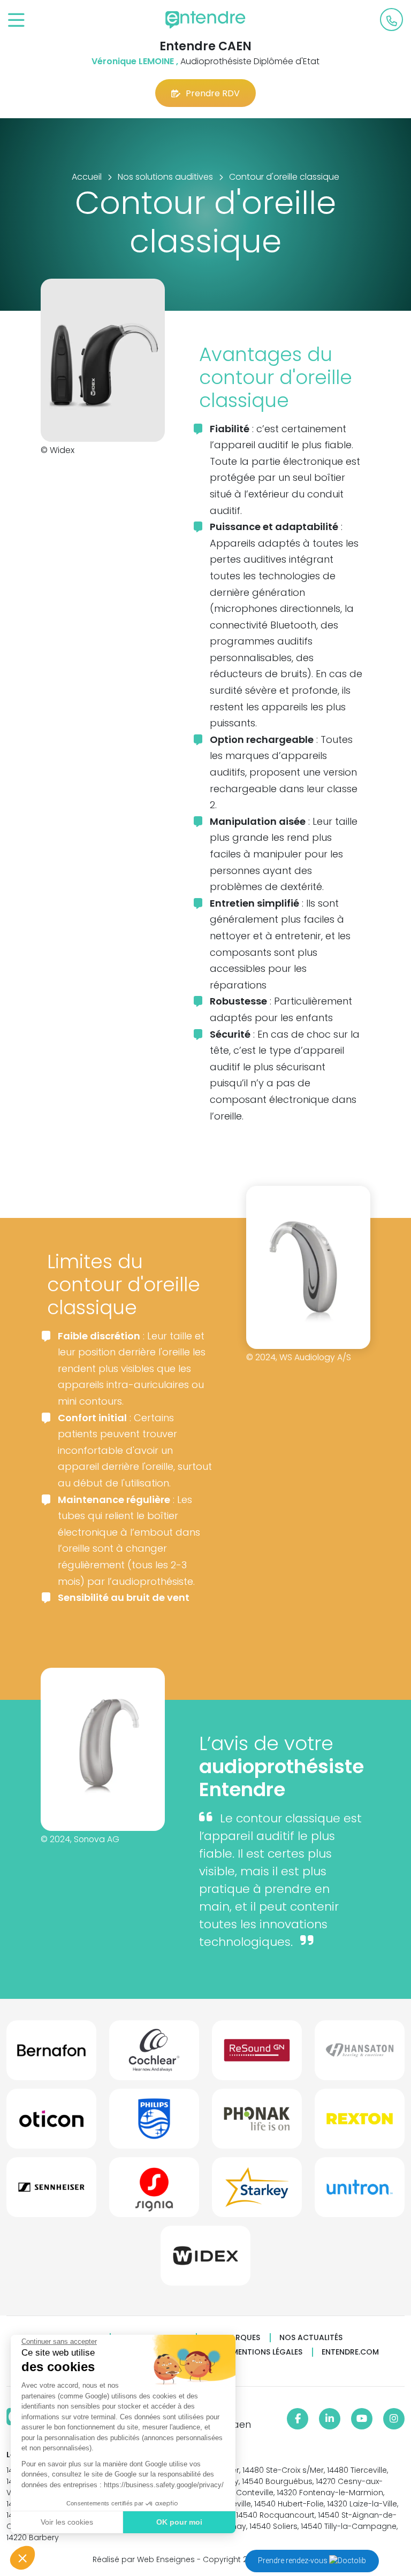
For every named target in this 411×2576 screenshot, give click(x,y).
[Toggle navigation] (16, 21)
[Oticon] (51, 2123)
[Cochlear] (154, 2054)
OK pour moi (179, 2522)
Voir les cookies (67, 2522)
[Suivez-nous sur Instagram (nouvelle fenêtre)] (394, 2419)
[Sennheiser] (51, 2191)
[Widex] (205, 2260)
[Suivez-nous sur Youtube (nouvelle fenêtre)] (362, 2419)
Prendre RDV (213, 93)
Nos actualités (311, 2338)
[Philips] (154, 2123)
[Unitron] (360, 2191)
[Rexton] (360, 2123)
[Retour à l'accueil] (205, 20)
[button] (22, 2558)
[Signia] (154, 2191)
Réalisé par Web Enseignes (144, 2559)
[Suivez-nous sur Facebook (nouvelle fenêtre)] (298, 2419)
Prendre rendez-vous (294, 2560)
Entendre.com (350, 2352)
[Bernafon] (51, 2054)
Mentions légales (267, 2352)
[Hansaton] (360, 2054)
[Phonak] (257, 2123)
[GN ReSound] (257, 2054)
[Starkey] (257, 2191)
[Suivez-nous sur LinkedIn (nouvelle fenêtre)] (330, 2419)
